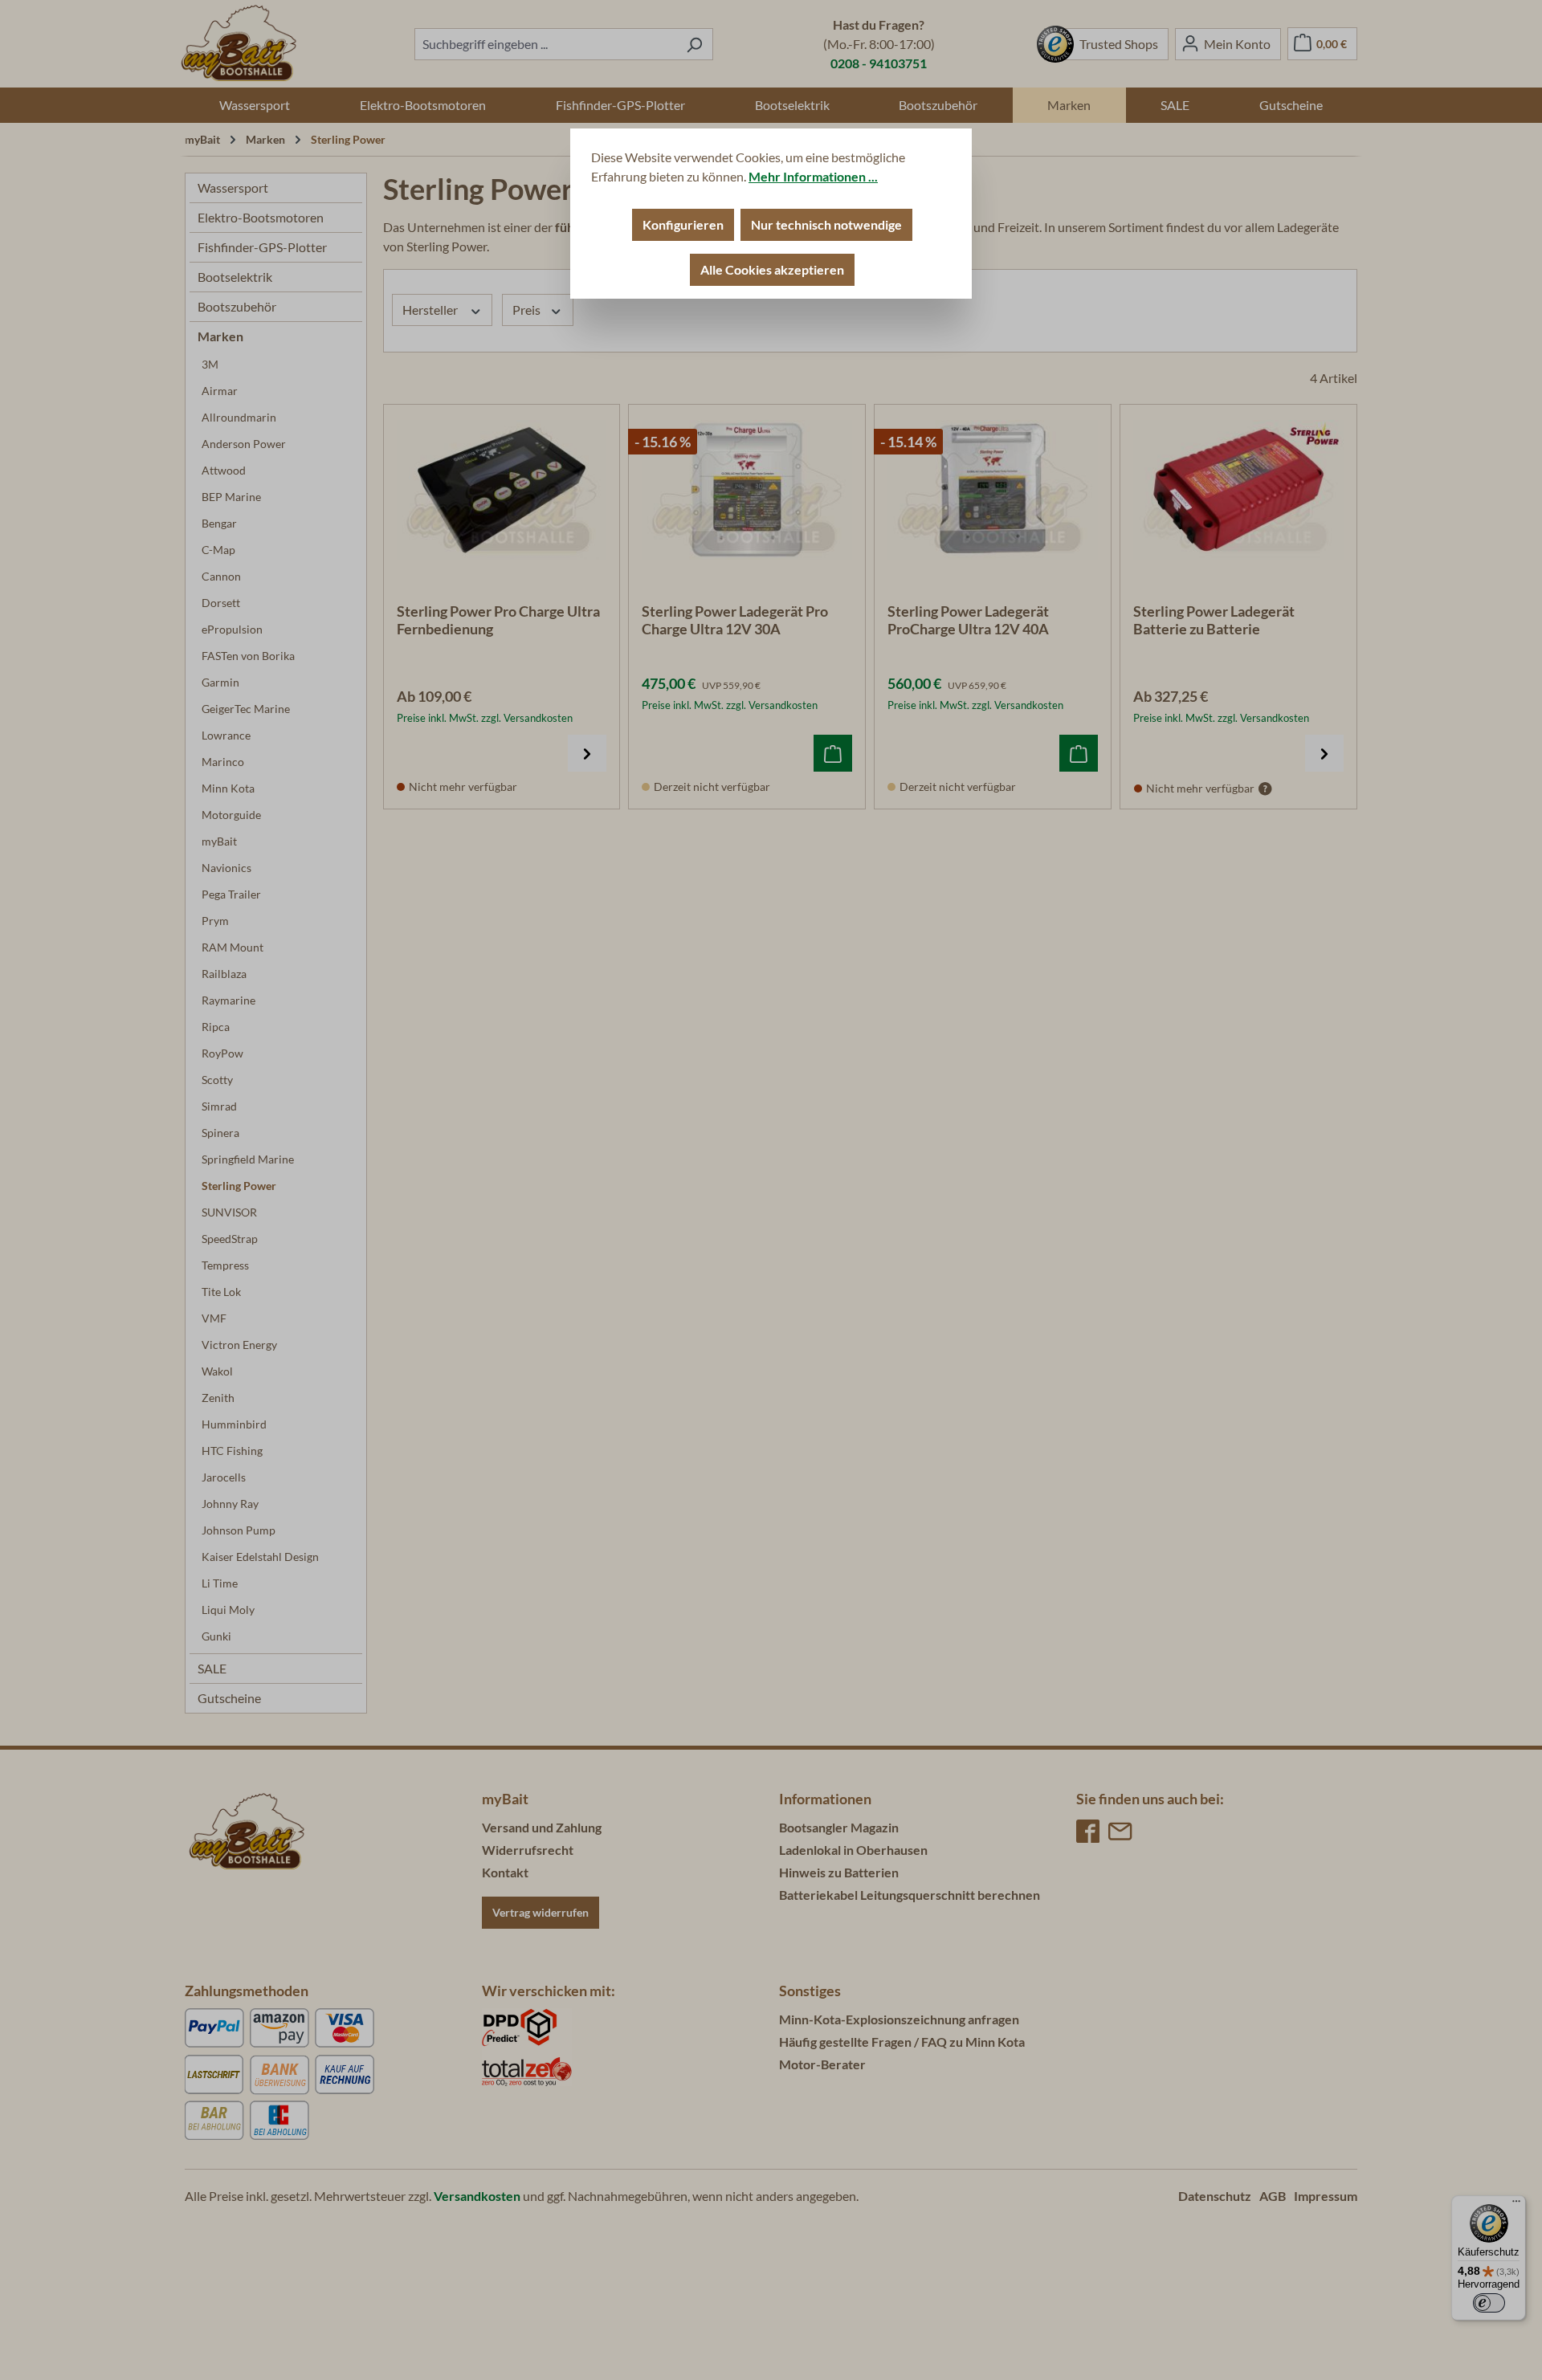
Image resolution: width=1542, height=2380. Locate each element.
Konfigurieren (683, 224)
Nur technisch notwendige (826, 224)
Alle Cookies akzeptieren (772, 269)
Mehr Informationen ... (813, 176)
